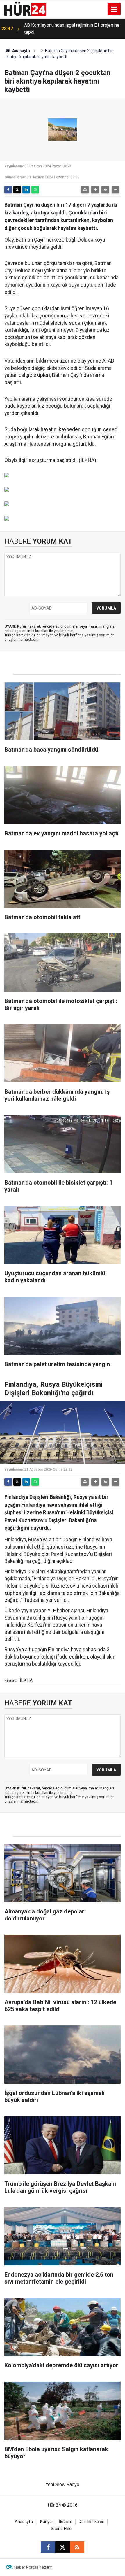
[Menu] (114, 9)
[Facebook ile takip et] (48, 2547)
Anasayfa (21, 51)
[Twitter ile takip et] (63, 2547)
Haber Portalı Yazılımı (34, 2567)
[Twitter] (17, 190)
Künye (46, 2522)
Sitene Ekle (61, 2529)
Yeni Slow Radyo (63, 2484)
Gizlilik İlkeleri (92, 2522)
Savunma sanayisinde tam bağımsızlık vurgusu (71, 29)
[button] (95, 190)
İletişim (66, 2522)
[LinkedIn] (26, 190)
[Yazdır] (85, 190)
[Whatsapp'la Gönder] (35, 190)
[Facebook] (8, 190)
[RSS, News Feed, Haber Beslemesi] (77, 2547)
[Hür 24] (25, 9)
